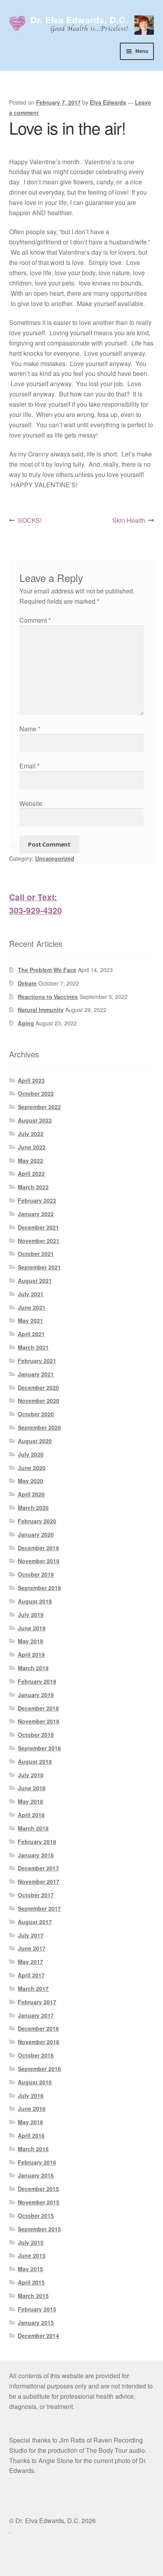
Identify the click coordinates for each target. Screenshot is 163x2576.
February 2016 (37, 2162)
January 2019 (36, 1695)
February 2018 (37, 1842)
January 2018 (36, 1855)
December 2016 (38, 2028)
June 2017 (32, 1948)
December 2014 (38, 2336)
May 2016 (30, 2122)
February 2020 (37, 1521)
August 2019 (35, 1601)
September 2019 (39, 1588)
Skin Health (129, 521)
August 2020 (35, 1441)
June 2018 (32, 1788)
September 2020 (39, 1427)
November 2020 (39, 1401)
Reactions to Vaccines (48, 997)
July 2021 (31, 1294)
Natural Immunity (41, 1010)
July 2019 (31, 1615)
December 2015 (38, 2189)
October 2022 (36, 1093)
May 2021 (30, 1320)
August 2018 (35, 1761)
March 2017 (33, 1988)
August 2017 (35, 1922)
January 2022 (36, 1214)
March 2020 (33, 1508)
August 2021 (35, 1280)
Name (30, 729)
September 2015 (39, 2229)
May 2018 (30, 1801)
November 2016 (39, 2042)
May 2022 (30, 1160)
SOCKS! (29, 521)
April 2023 (31, 1080)
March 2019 (33, 1668)
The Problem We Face (47, 970)
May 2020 (30, 1481)
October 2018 (36, 1735)
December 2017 (38, 1868)
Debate (27, 983)
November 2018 (39, 1721)
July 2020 (31, 1454)
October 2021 (36, 1254)
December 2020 (38, 1388)
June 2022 (32, 1147)
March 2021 (33, 1347)
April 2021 (31, 1334)
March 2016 (33, 2149)
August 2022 (35, 1120)
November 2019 (39, 1561)
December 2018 (38, 1708)
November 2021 (39, 1241)
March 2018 (33, 1828)
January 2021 (36, 1374)
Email (29, 766)
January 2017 (36, 2015)
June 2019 (32, 1628)
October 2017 (36, 1895)
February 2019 (37, 1681)
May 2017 (30, 1962)
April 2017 (31, 1975)
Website (31, 803)
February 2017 (37, 2002)
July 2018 (31, 1775)
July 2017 (31, 1935)
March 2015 (33, 2296)
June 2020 (32, 1468)
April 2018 (31, 1815)
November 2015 (39, 2202)
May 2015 (30, 2269)
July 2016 (31, 2095)
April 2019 (31, 1654)
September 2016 (39, 2069)
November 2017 (39, 1881)
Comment (35, 620)
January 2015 (36, 2323)
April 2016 (31, 2135)
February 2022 (37, 1200)
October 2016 (36, 2055)
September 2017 (39, 1908)
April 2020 (31, 1494)
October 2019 (36, 1574)
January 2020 (36, 1534)
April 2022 (31, 1173)
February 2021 (37, 1361)
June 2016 (32, 2108)
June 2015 (32, 2255)
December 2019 (38, 1548)
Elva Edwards (108, 102)
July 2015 (31, 2242)
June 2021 (32, 1307)
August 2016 (35, 2082)
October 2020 (36, 1414)
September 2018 (39, 1748)
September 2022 (39, 1107)
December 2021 (38, 1227)
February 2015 (37, 2309)
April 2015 (31, 2282)
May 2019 (30, 1641)
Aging (26, 1023)
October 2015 (36, 2216)
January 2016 (36, 2175)
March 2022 (33, 1187)
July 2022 (31, 1134)
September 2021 (39, 1267)
